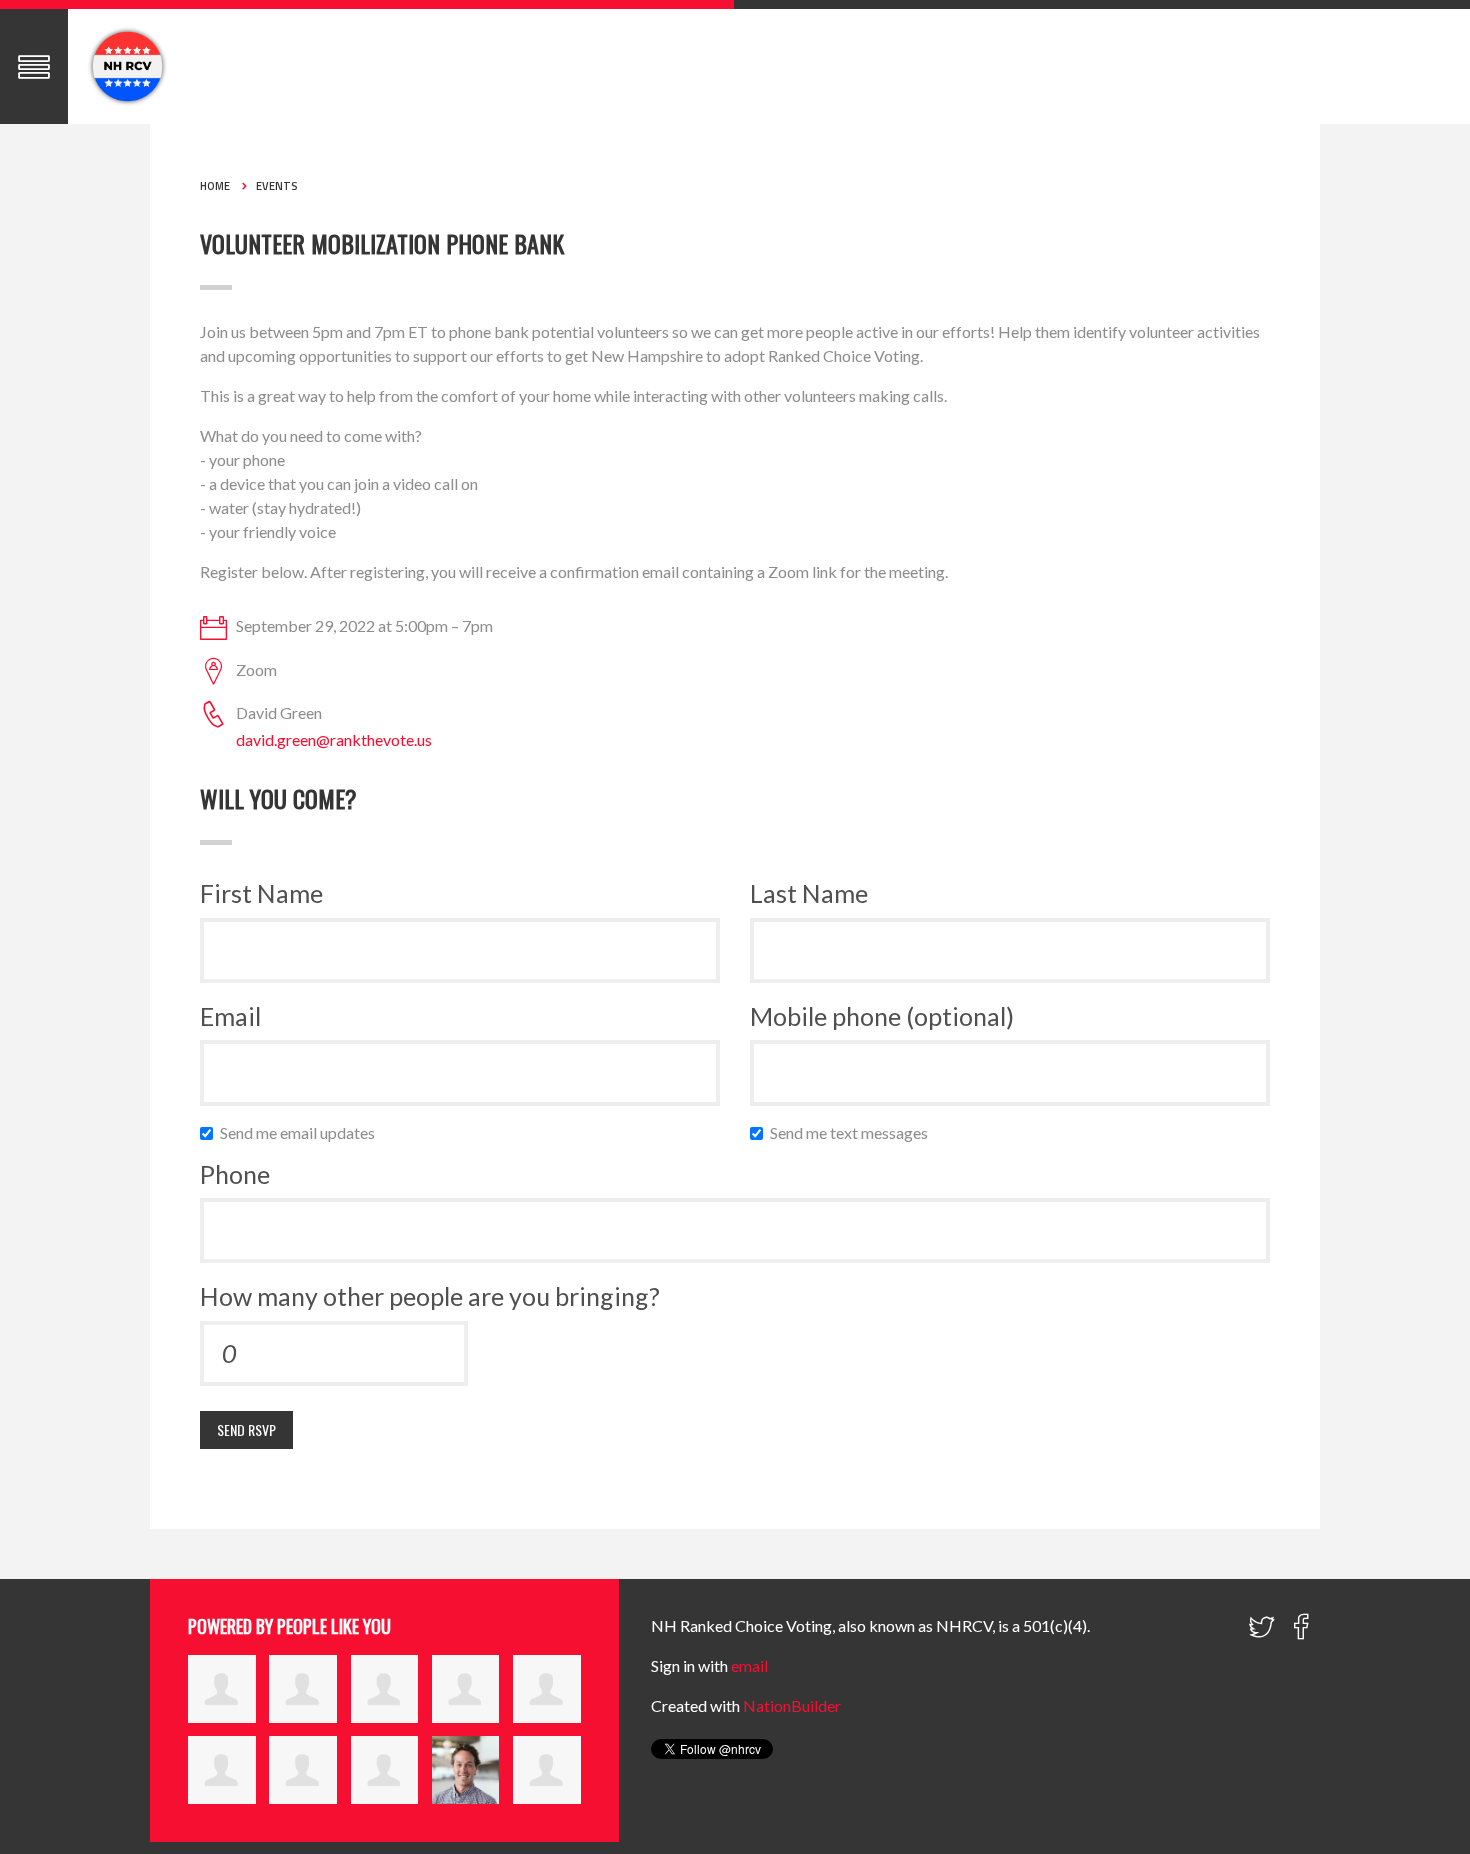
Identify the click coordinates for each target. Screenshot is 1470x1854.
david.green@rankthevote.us (334, 739)
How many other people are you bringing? (430, 1296)
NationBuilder (792, 1705)
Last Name (809, 893)
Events (277, 186)
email (749, 1665)
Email (230, 1016)
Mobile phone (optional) (882, 1016)
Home (215, 186)
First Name (261, 893)
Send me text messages (853, 1132)
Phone (235, 1174)
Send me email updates (302, 1132)
